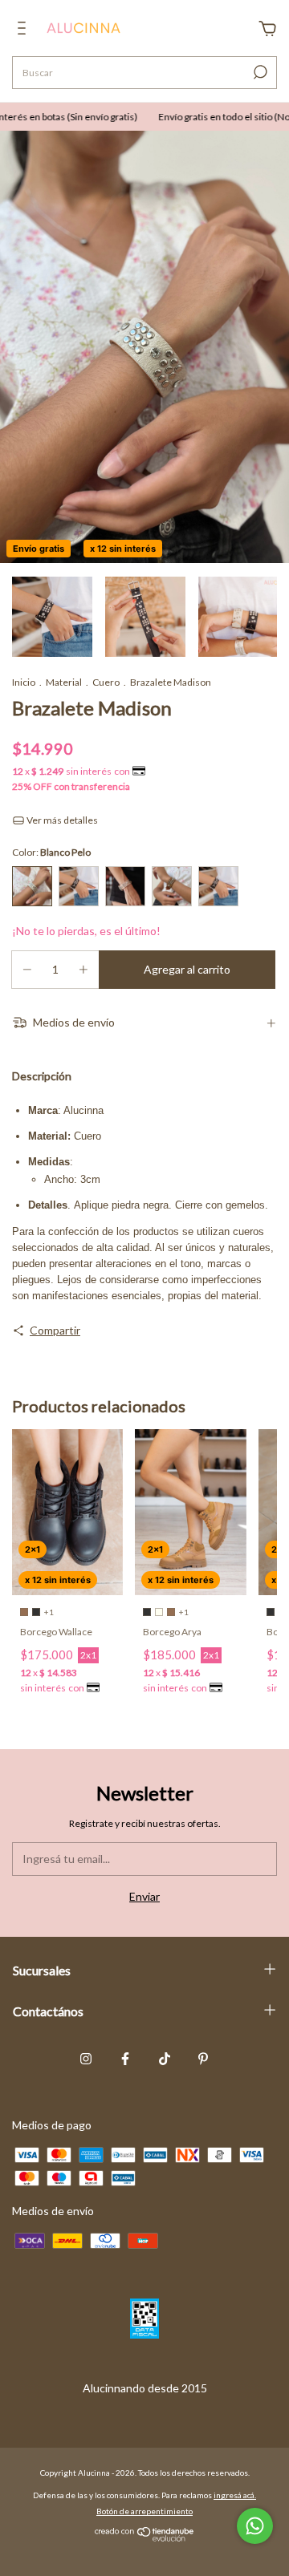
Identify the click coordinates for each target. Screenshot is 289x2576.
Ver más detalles (61, 820)
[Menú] (24, 30)
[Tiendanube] (145, 2537)
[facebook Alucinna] (125, 2059)
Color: (51, 852)
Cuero (106, 682)
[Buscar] (259, 72)
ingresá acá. (235, 2495)
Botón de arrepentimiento (144, 2511)
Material (64, 682)
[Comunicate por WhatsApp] (255, 2526)
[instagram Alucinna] (86, 2059)
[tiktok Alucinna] (165, 2059)
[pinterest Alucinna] (203, 2059)
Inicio (24, 682)
